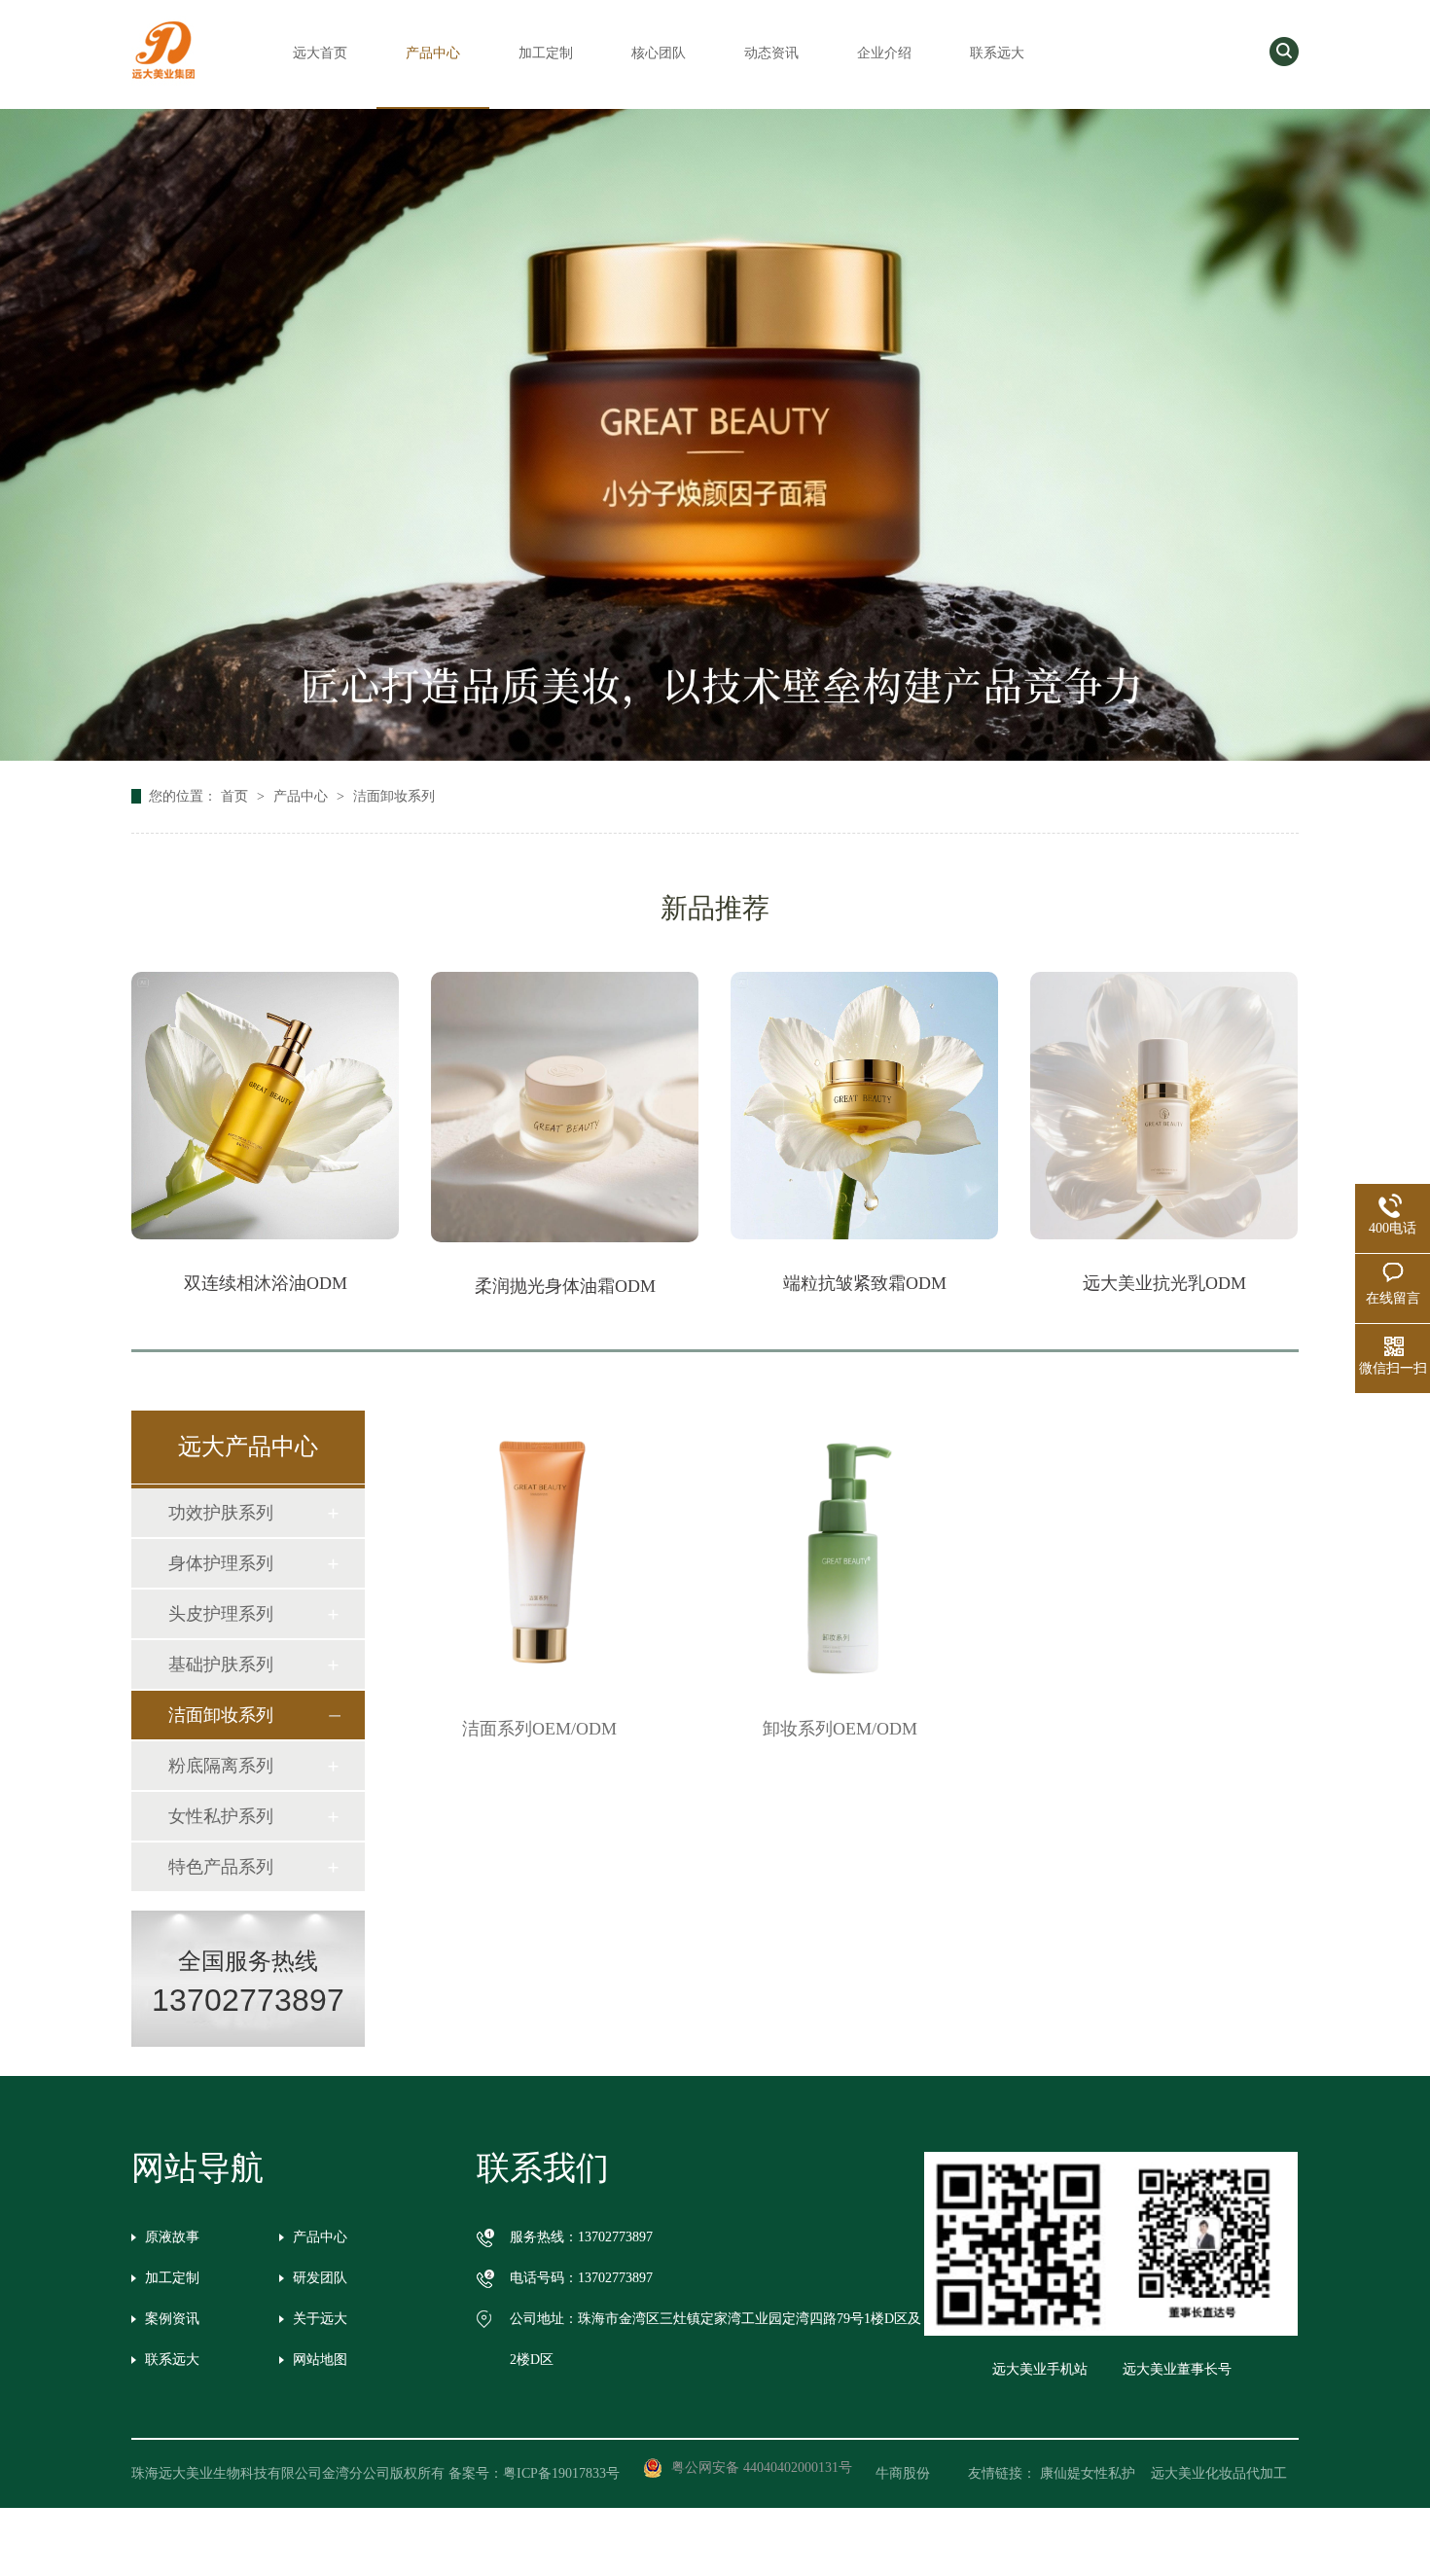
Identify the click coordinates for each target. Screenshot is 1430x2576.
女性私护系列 (221, 1816)
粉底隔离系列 (221, 1766)
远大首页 (320, 53)
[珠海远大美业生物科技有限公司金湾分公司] (163, 80)
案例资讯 (172, 2319)
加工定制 (546, 53)
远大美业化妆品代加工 (1219, 2473)
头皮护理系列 (221, 1614)
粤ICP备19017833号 (561, 2473)
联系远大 (997, 53)
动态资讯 (771, 53)
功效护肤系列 (221, 1513)
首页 (236, 796)
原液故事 (172, 2237)
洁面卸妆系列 (394, 796)
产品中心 (433, 53)
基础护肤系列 (221, 1664)
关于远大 (320, 2319)
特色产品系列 (221, 1867)
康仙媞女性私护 (1088, 2473)
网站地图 (320, 2360)
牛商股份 (916, 2473)
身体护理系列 (221, 1563)
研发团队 (320, 2278)
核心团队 (659, 53)
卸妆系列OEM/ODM (840, 1729)
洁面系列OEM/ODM (539, 1729)
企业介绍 (884, 53)
